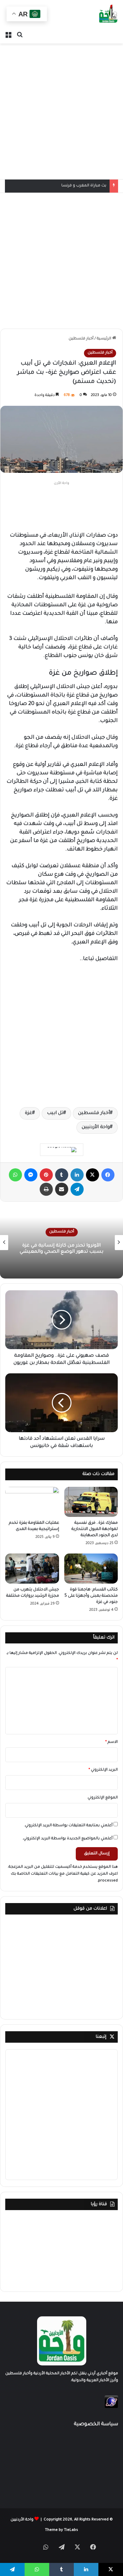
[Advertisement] (61, 111)
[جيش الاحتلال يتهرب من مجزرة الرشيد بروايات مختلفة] (32, 1569)
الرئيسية (104, 339)
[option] (61, 1243)
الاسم (112, 1742)
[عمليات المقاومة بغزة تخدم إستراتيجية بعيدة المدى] (32, 1502)
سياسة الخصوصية (96, 2424)
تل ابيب (55, 1113)
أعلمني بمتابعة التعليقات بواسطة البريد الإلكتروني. (68, 1826)
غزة (29, 1113)
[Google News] (62, 1150)
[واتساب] (15, 1175)
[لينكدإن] (77, 1175)
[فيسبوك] (108, 1175)
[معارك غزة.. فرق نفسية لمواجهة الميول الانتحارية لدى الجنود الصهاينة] (91, 1502)
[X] (92, 1175)
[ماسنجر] (31, 1175)
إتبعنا (101, 2037)
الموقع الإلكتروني (103, 1798)
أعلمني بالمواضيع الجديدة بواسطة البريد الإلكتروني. (67, 1839)
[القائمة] (8, 35)
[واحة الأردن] (108, 14)
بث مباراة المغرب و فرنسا (84, 186)
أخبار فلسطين (81, 339)
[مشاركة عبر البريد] (62, 1189)
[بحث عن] (20, 35)
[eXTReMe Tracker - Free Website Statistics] (111, 2407)
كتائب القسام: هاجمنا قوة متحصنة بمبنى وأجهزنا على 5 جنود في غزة (91, 1596)
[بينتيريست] (46, 1175)
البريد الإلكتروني (103, 1770)
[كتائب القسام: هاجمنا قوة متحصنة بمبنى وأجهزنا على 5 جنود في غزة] (91, 1569)
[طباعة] (46, 1189)
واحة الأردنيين (96, 1127)
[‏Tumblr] (62, 1175)
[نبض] (30, 2549)
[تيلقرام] (77, 1189)
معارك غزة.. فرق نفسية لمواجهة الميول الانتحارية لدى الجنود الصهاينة (95, 1529)
